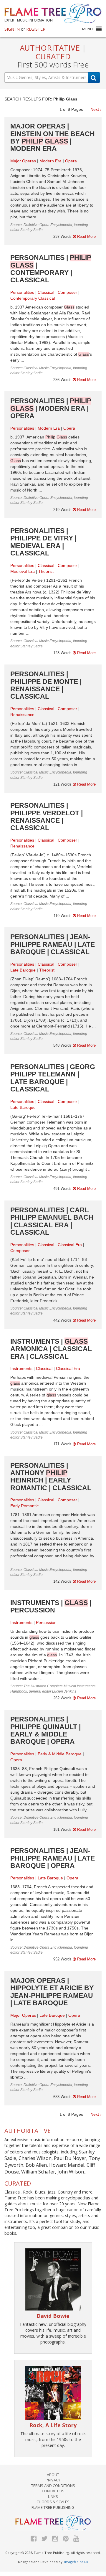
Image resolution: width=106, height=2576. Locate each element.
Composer (67, 292)
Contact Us (53, 2491)
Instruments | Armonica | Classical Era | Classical (51, 1349)
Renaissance (22, 715)
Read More (86, 236)
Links (53, 2496)
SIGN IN (12, 29)
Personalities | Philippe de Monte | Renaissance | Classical (46, 685)
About (53, 2475)
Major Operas (23, 161)
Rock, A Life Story (53, 2425)
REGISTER (36, 29)
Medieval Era (23, 571)
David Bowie (53, 2316)
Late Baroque (23, 970)
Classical (46, 292)
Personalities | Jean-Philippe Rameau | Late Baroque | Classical (53, 944)
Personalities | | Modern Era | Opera (51, 408)
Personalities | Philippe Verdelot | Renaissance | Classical (47, 817)
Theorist (46, 571)
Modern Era (50, 161)
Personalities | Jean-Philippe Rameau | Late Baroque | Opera (53, 1858)
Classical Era (70, 1245)
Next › (96, 109)
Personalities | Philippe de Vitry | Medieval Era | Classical (43, 542)
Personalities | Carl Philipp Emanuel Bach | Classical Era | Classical (52, 1221)
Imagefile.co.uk (76, 2562)
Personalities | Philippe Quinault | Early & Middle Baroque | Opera (45, 1730)
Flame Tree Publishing (53, 2507)
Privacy (53, 2480)
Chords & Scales (53, 2502)
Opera (71, 161)
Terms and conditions (53, 2486)
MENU (87, 29)
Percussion (46, 1622)
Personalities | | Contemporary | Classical (51, 269)
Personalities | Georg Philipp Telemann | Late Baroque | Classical (53, 1078)
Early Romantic (24, 1506)
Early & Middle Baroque (60, 1754)
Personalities (22, 292)
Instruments (21, 1368)
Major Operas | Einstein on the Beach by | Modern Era (53, 137)
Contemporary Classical (33, 298)
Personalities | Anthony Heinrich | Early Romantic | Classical (51, 1477)
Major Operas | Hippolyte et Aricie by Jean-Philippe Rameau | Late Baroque (52, 1992)
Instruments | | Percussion (51, 1606)
